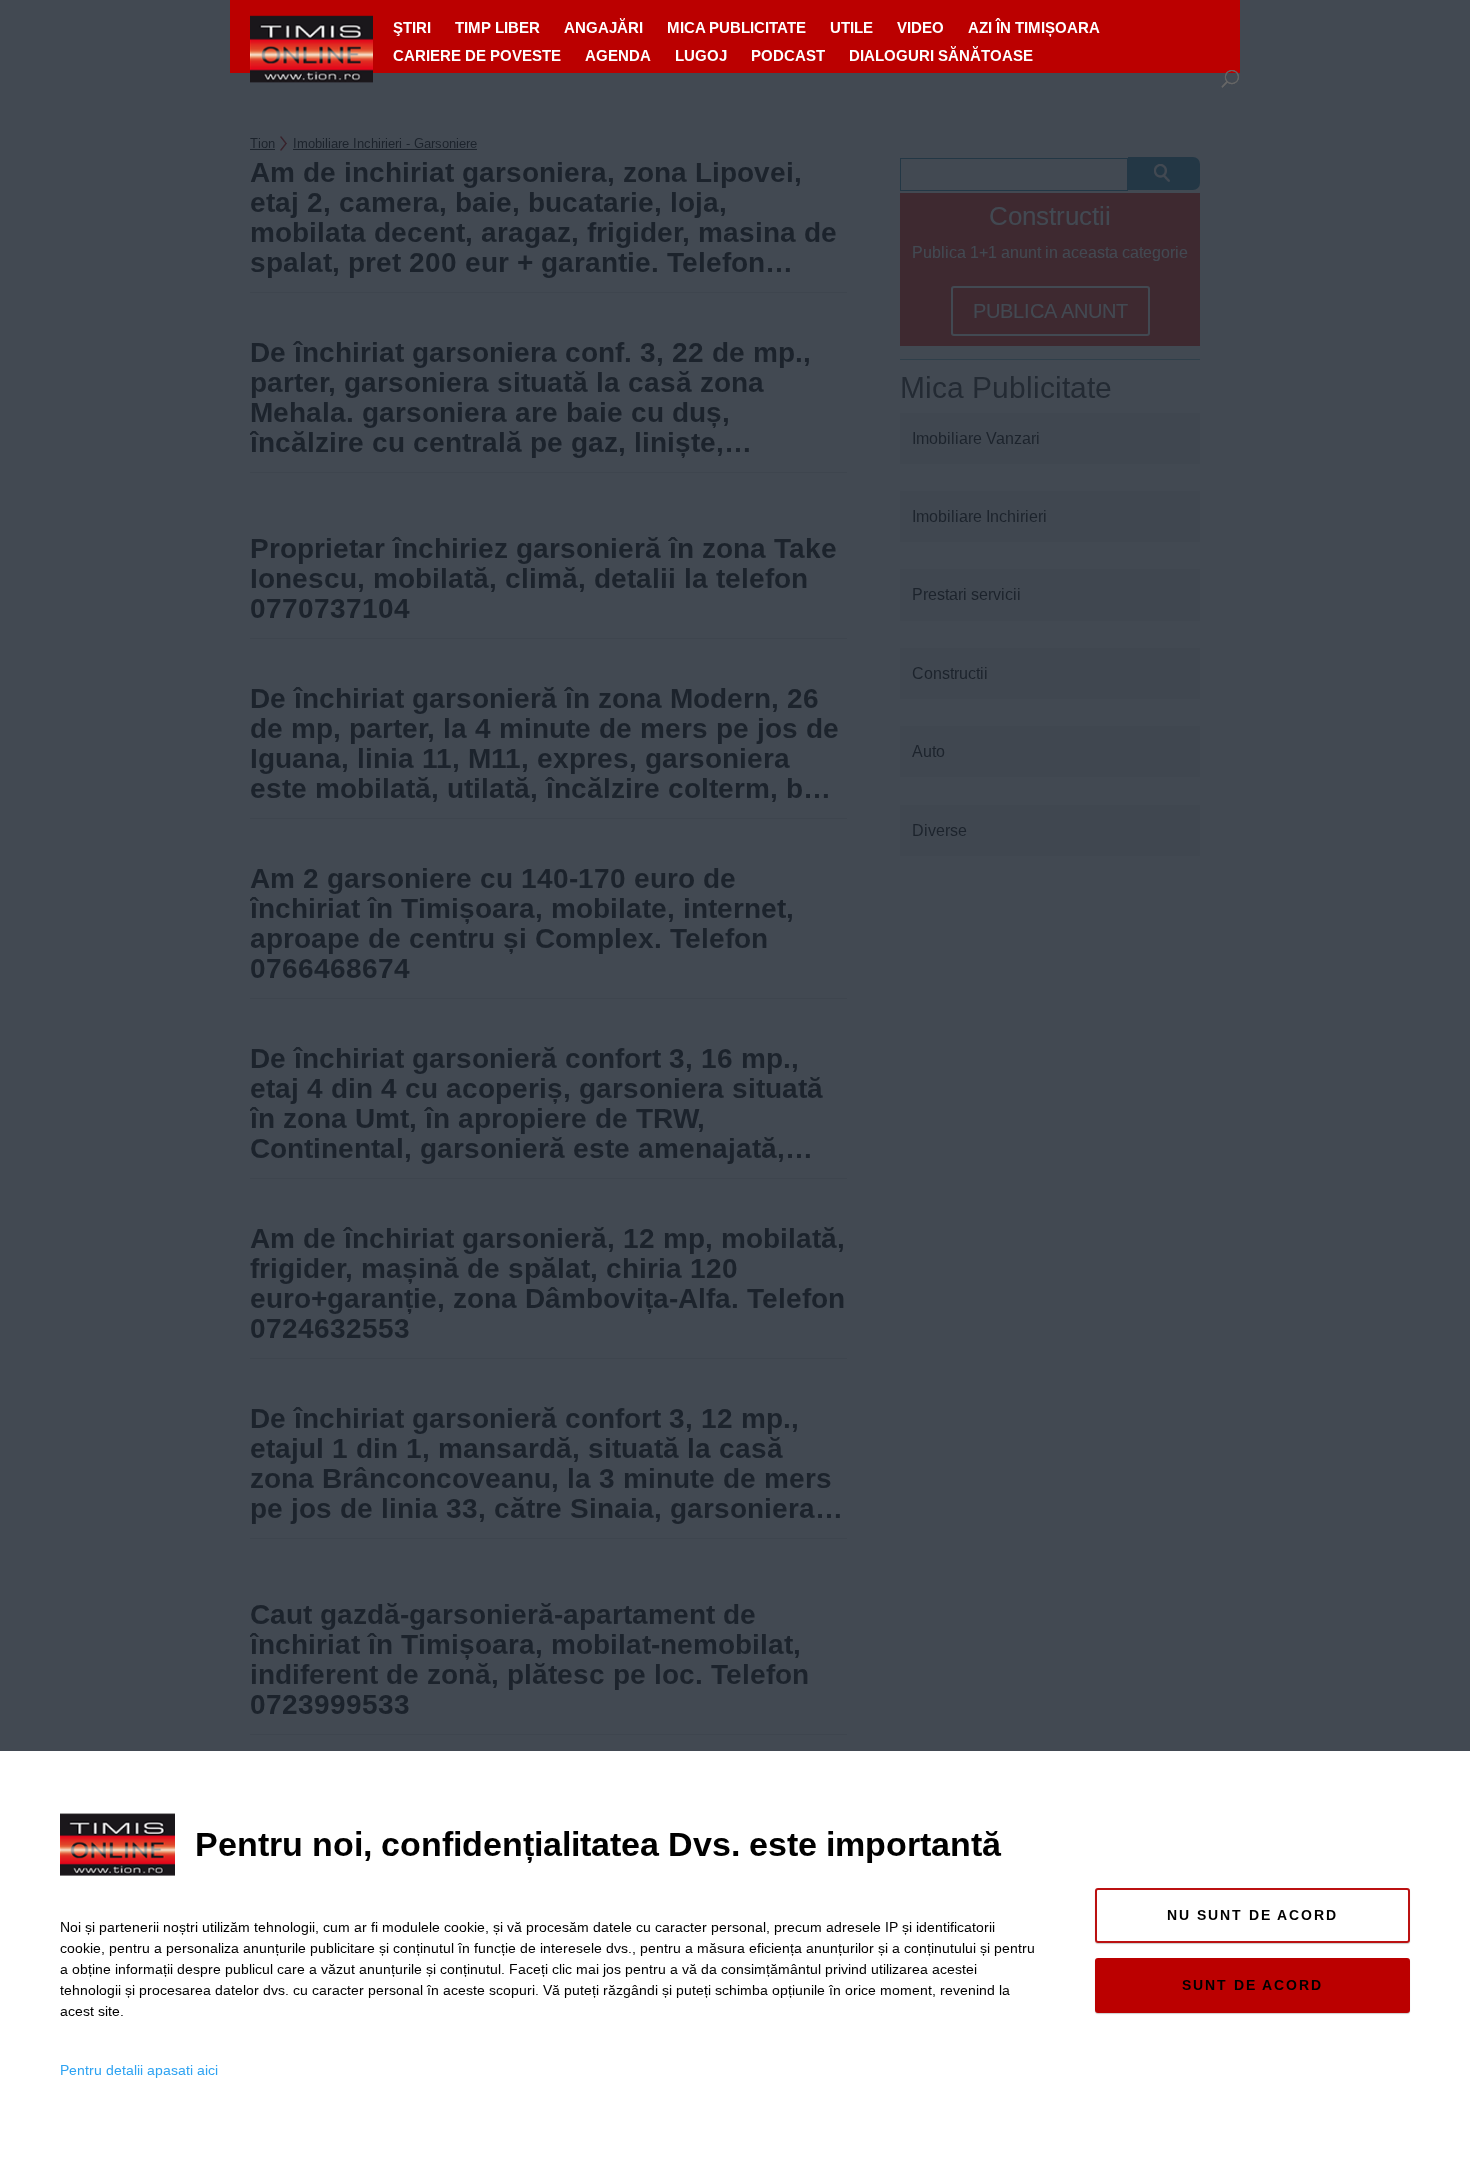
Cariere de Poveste (477, 55)
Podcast (788, 55)
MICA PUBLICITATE (736, 27)
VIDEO (920, 27)
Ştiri (412, 27)
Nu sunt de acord (1252, 1915)
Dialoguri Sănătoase (941, 55)
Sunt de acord (1252, 1985)
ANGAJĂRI (603, 27)
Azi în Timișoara (1034, 27)
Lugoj (701, 55)
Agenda (618, 55)
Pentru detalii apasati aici (139, 2070)
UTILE (851, 27)
